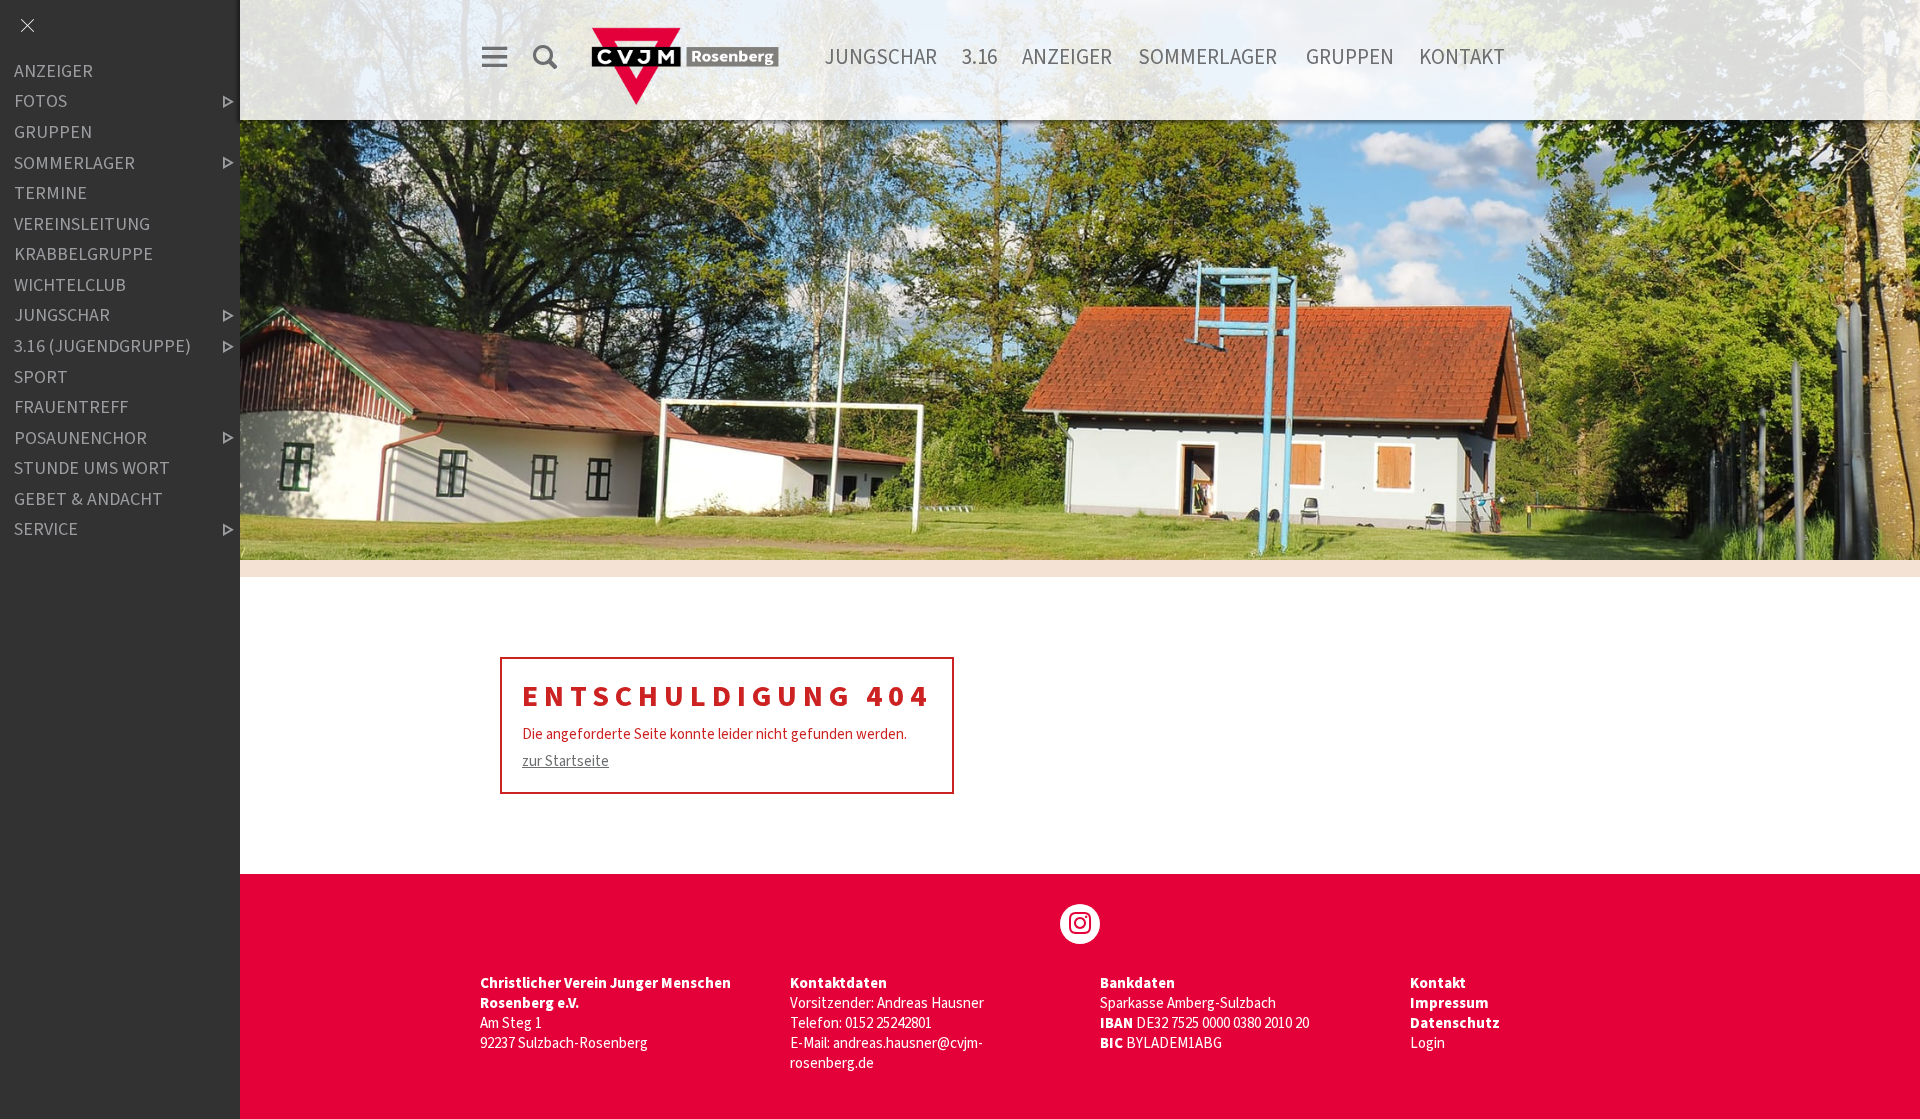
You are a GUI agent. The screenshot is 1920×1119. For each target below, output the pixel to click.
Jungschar (881, 57)
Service (46, 530)
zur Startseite (565, 761)
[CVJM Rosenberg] (1080, 924)
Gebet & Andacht (88, 499)
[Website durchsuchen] (545, 60)
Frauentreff (71, 407)
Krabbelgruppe (83, 254)
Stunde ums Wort (92, 469)
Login (1427, 1043)
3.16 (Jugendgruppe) (102, 346)
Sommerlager (1209, 57)
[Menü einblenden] (495, 60)
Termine (50, 193)
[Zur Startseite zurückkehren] (685, 36)
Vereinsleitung (82, 224)
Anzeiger (1067, 57)
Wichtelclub (70, 285)
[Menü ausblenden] (27, 27)
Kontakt (1462, 57)
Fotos (40, 102)
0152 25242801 (888, 1023)
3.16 (979, 57)
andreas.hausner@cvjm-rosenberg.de (886, 1053)
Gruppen (1350, 57)
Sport (41, 377)
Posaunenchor (80, 438)
